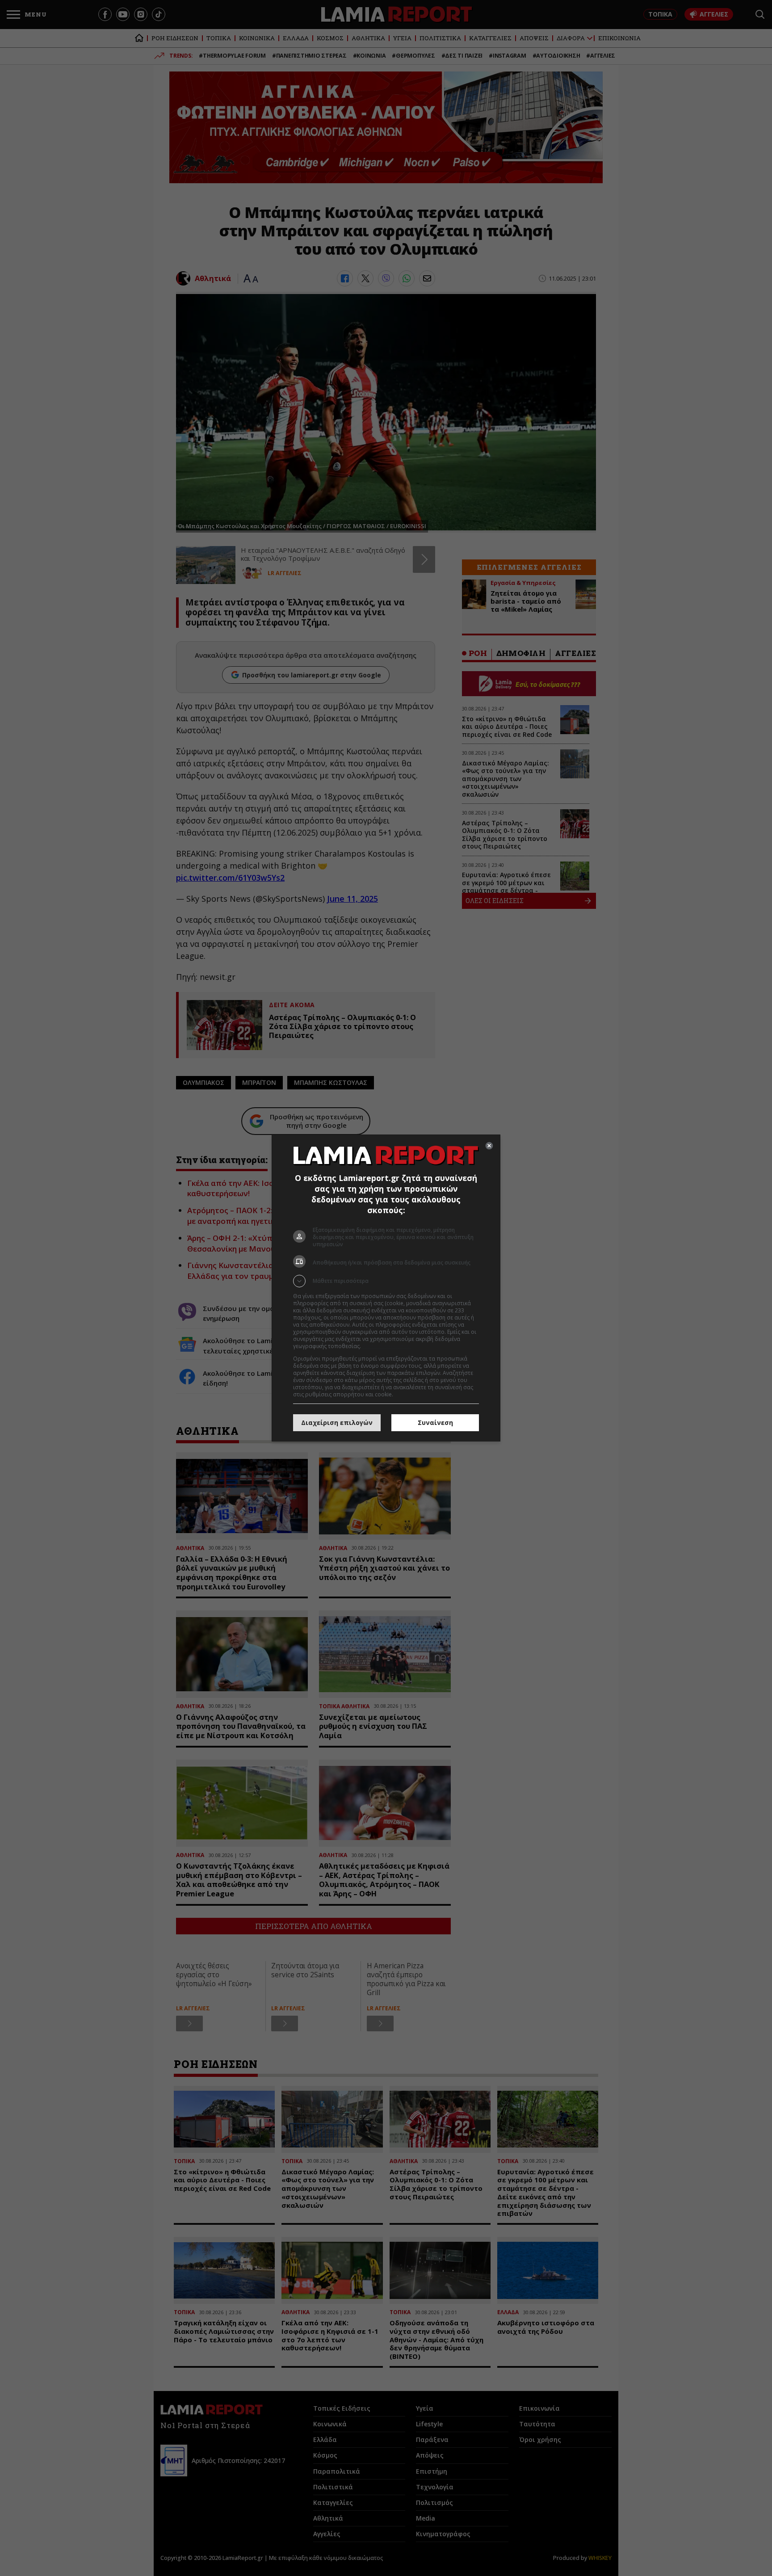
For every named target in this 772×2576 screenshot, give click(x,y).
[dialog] (386, 1288)
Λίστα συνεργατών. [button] (387, 1346)
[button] (386, 1281)
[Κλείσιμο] (489, 1146)
